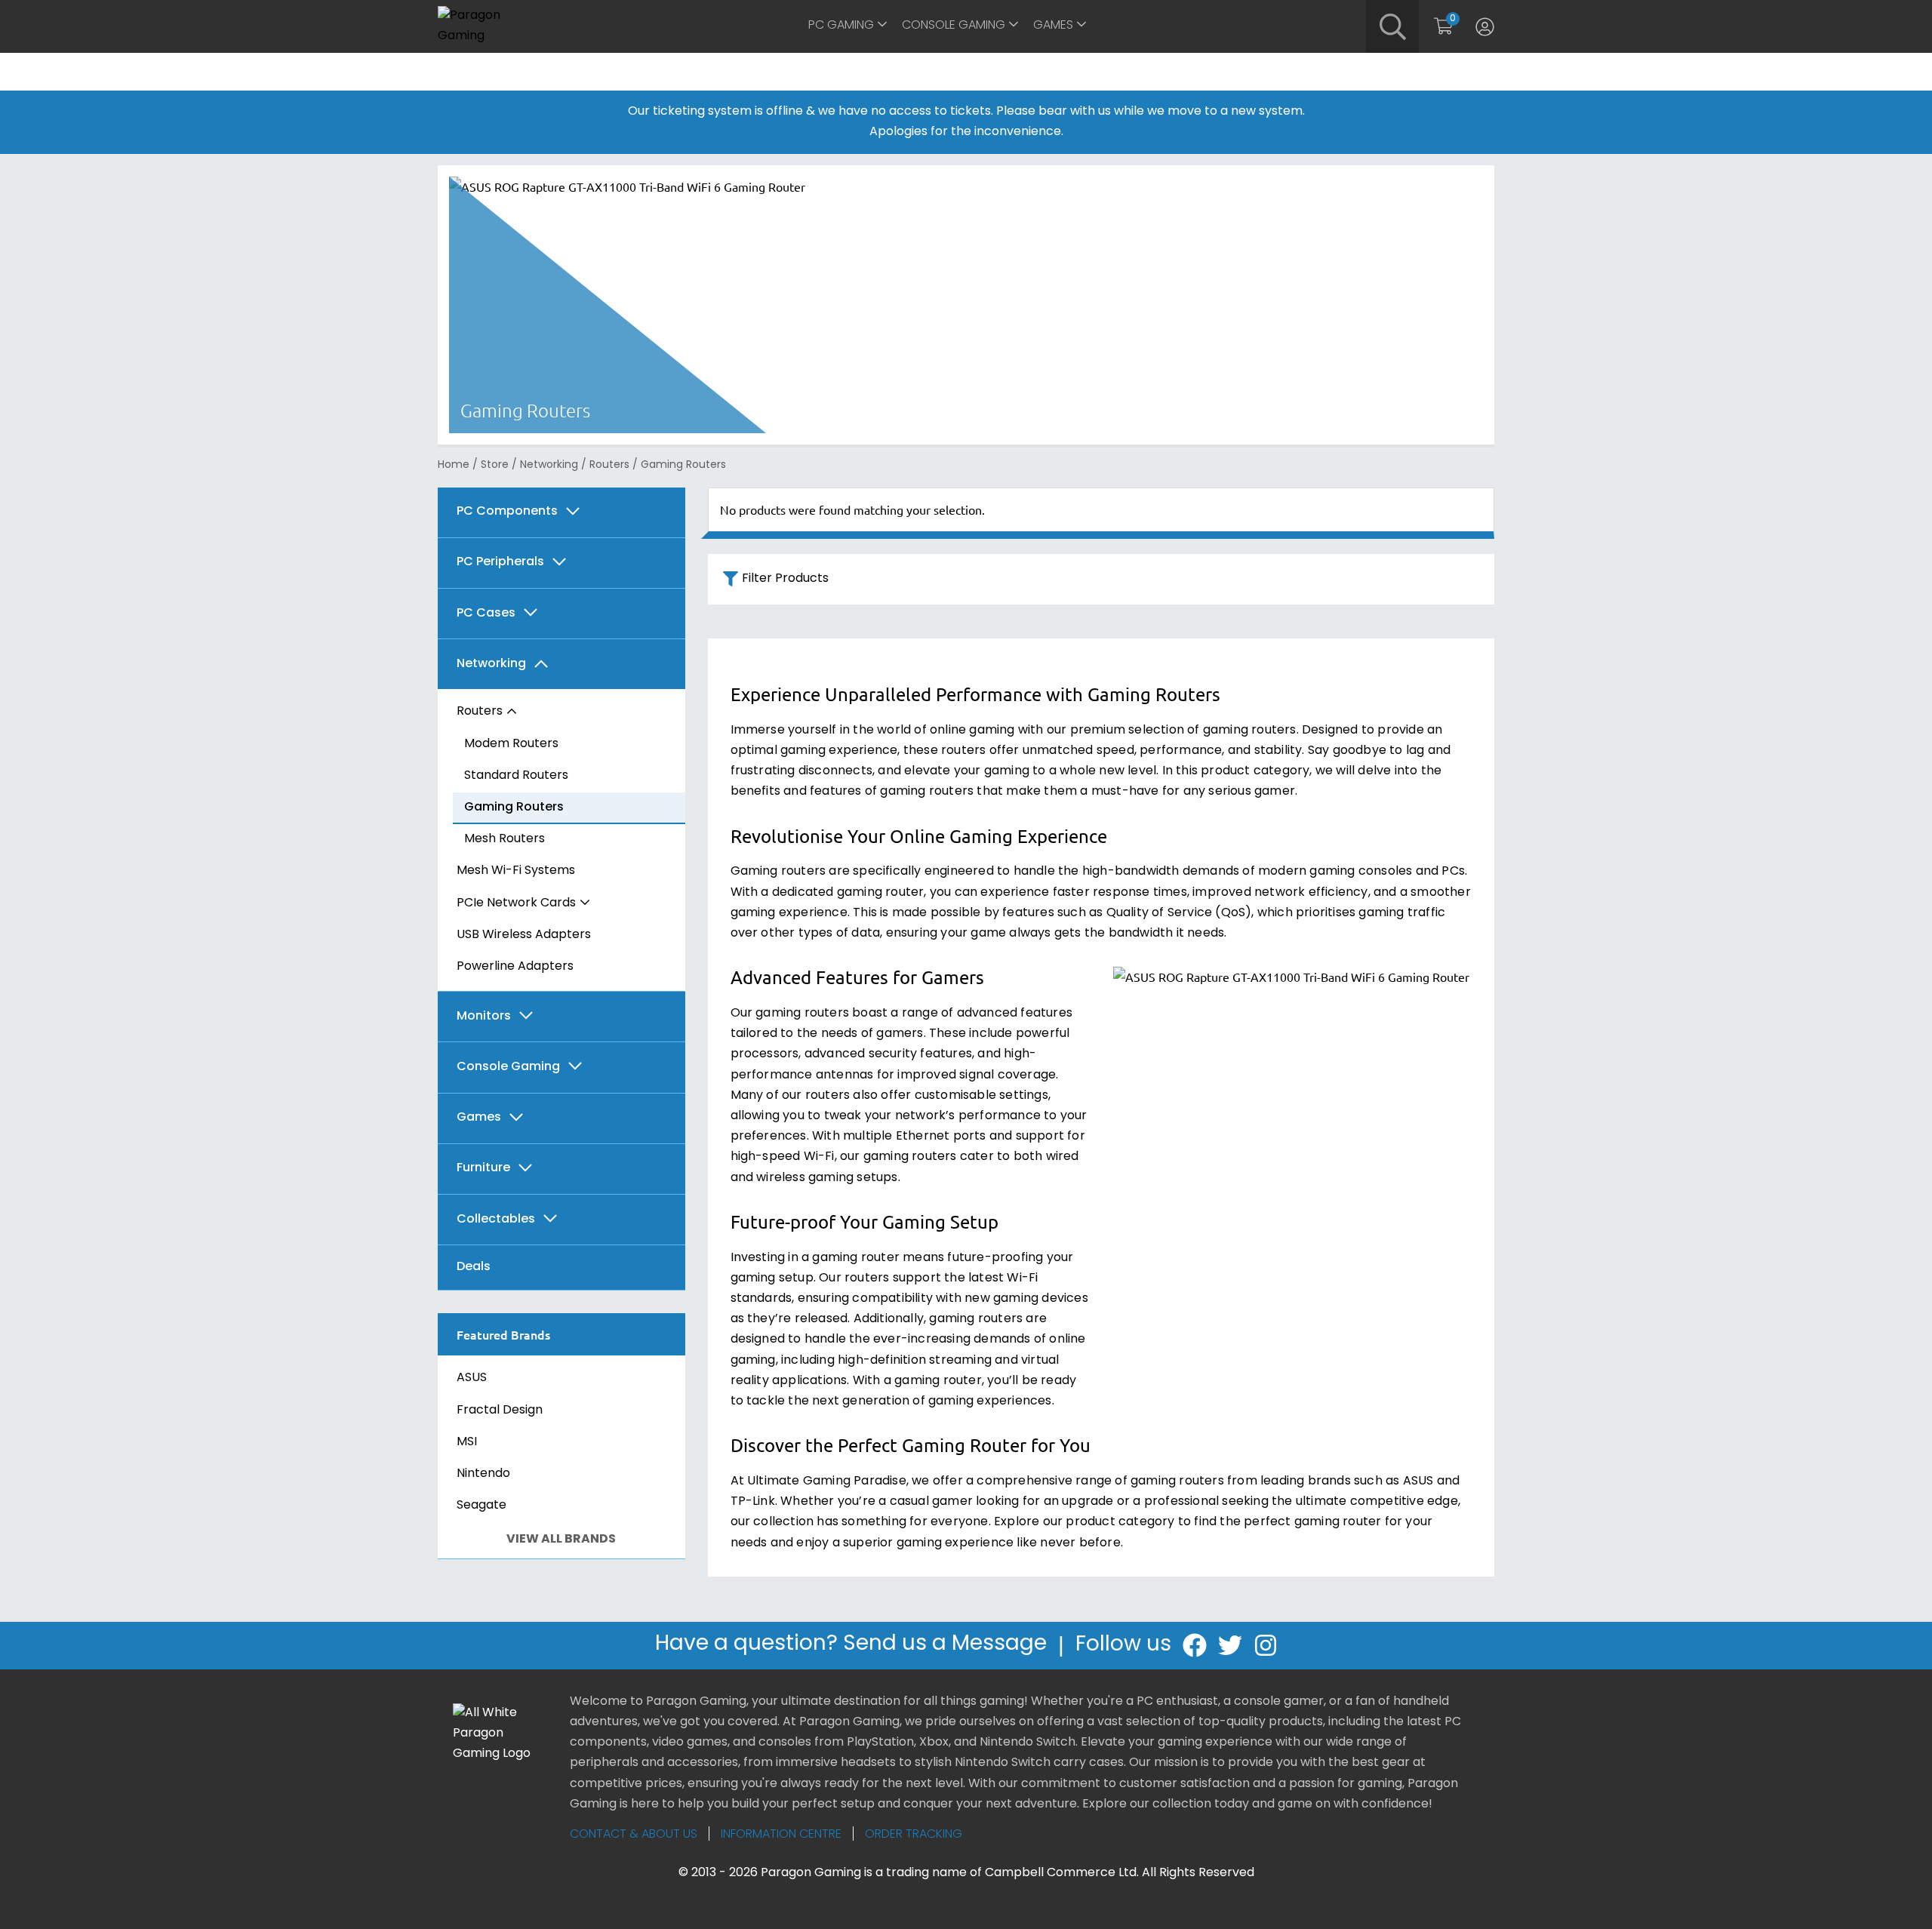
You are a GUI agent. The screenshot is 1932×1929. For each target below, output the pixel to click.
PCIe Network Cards (516, 903)
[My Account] (1485, 26)
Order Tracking (914, 1835)
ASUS (472, 1378)
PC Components (507, 512)
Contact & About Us (634, 1835)
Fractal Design (500, 1411)
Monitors (484, 1017)
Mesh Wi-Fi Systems (516, 871)
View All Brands (561, 1540)
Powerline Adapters (515, 967)
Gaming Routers (514, 808)
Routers (609, 465)
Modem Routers (511, 744)
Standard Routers (516, 776)
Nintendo (483, 1474)
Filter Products (785, 579)
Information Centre (781, 1835)
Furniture (483, 1168)
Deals (474, 1267)
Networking (549, 465)
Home (454, 465)
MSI (467, 1442)
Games (1053, 26)
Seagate (481, 1506)
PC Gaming (841, 26)
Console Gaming (954, 26)
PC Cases (486, 614)
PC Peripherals (500, 562)
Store (495, 465)
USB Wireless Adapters (524, 935)
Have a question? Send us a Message (851, 1644)
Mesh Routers (505, 839)
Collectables (496, 1220)
